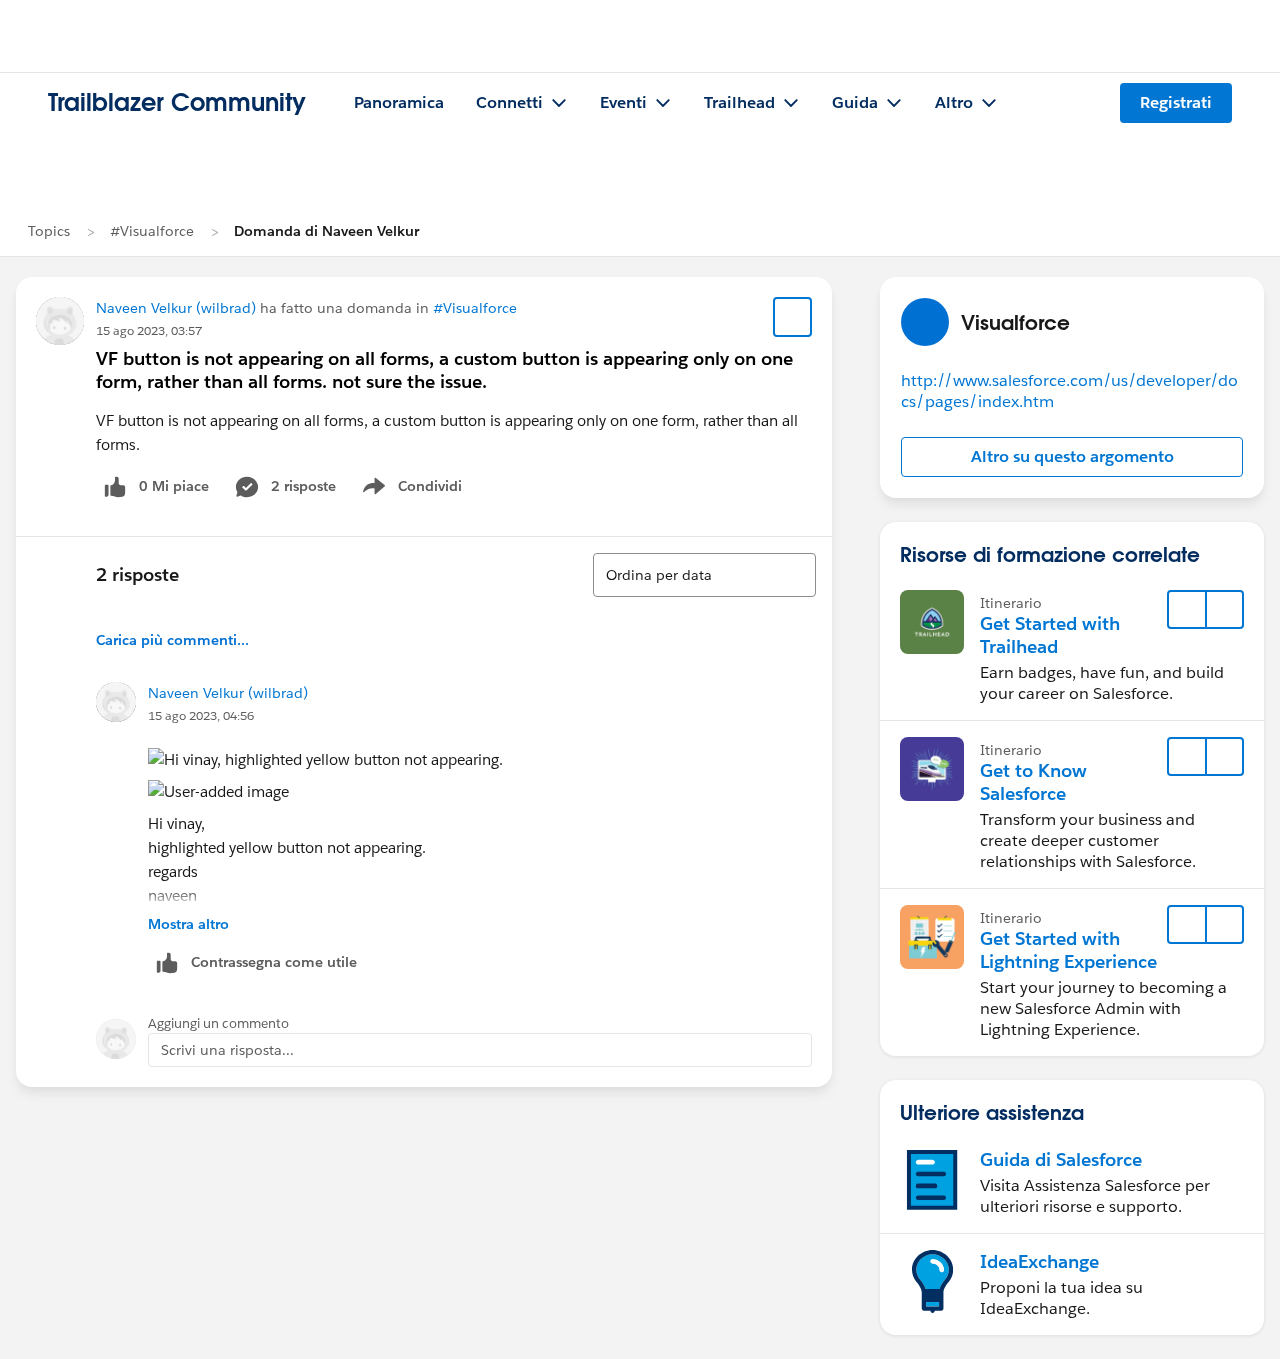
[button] (1072, 457)
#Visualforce (152, 231)
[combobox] (704, 575)
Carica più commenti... (172, 640)
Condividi (422, 490)
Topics (49, 231)
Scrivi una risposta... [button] (227, 1050)
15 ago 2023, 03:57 (149, 330)
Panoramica (399, 102)
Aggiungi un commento (218, 1023)
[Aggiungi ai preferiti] (793, 317)
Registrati (1176, 102)
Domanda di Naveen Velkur (326, 231)
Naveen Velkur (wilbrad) (176, 308)
